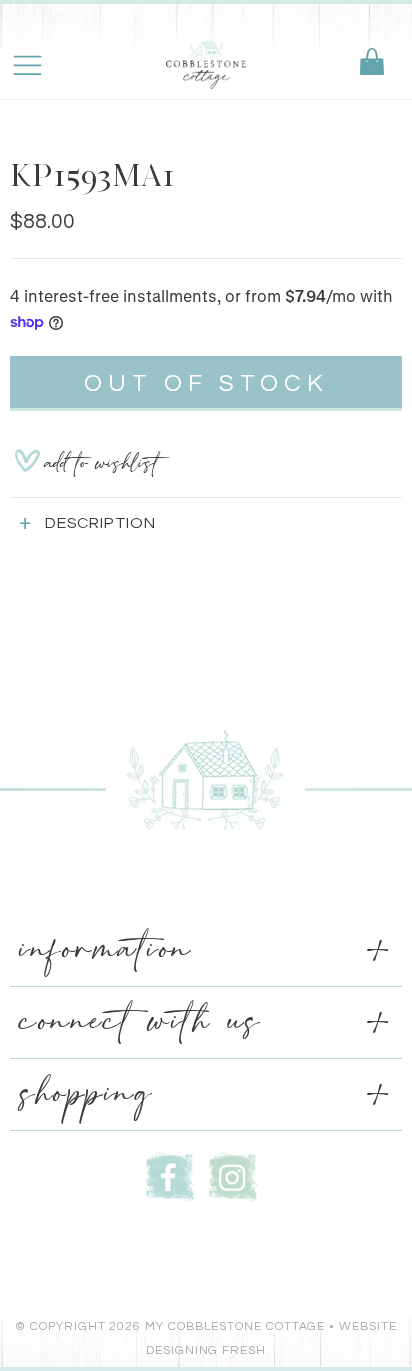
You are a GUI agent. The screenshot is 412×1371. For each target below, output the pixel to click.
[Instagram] (233, 1174)
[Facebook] (170, 1174)
